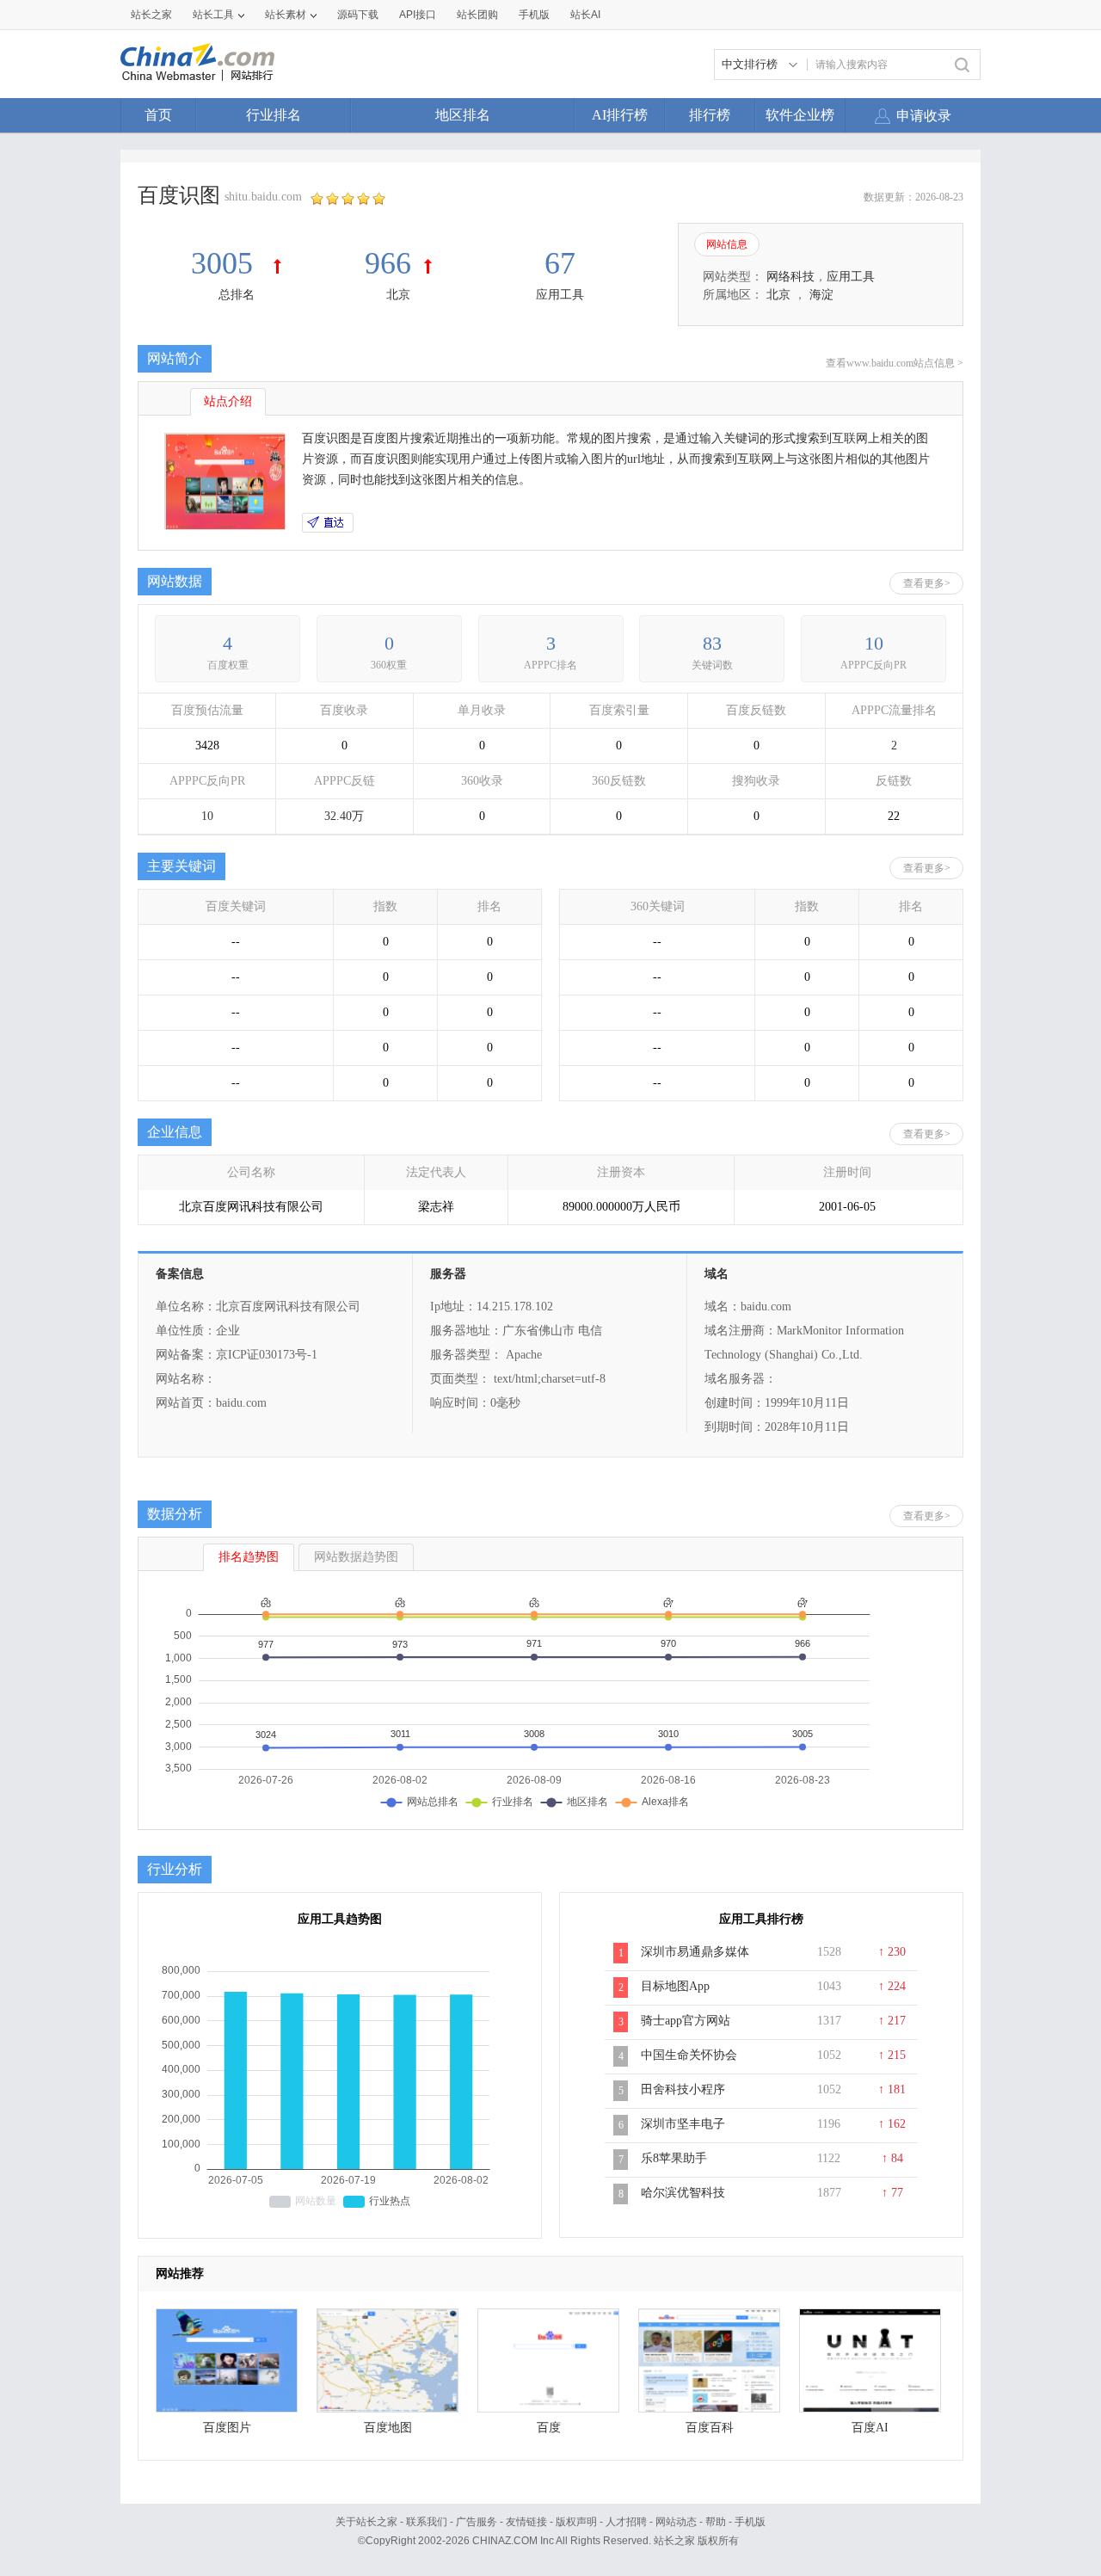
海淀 (821, 295)
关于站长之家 (366, 2522)
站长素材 (286, 15)
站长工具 (213, 15)
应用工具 (560, 295)
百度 (549, 2428)
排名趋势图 (249, 1557)
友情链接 (526, 2522)
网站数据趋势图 (356, 1557)
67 (560, 263)
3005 (226, 263)
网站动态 (676, 2522)
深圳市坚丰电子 (683, 2124)
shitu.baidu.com (263, 197)
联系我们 (427, 2522)
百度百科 (710, 2428)
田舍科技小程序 (683, 2089)
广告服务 (477, 2522)
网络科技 (790, 277)
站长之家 (151, 15)
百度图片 (227, 2428)
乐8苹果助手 (674, 2158)
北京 (398, 295)
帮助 (716, 2522)
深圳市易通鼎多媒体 (695, 1952)
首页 (158, 115)
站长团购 (477, 15)
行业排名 (274, 115)
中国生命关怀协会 (689, 2055)
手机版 (750, 2522)
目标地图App (675, 1986)
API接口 (418, 15)
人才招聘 (626, 2522)
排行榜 (710, 115)
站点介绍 (228, 401)
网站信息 (727, 244)
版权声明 (576, 2522)
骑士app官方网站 (686, 2021)
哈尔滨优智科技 (683, 2193)
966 (388, 263)
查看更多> (927, 583)
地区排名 (463, 115)
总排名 (237, 295)
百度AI (870, 2428)
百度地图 (388, 2428)
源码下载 (358, 15)
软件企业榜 (800, 115)
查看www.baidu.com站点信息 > (895, 363)
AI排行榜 (620, 115)
